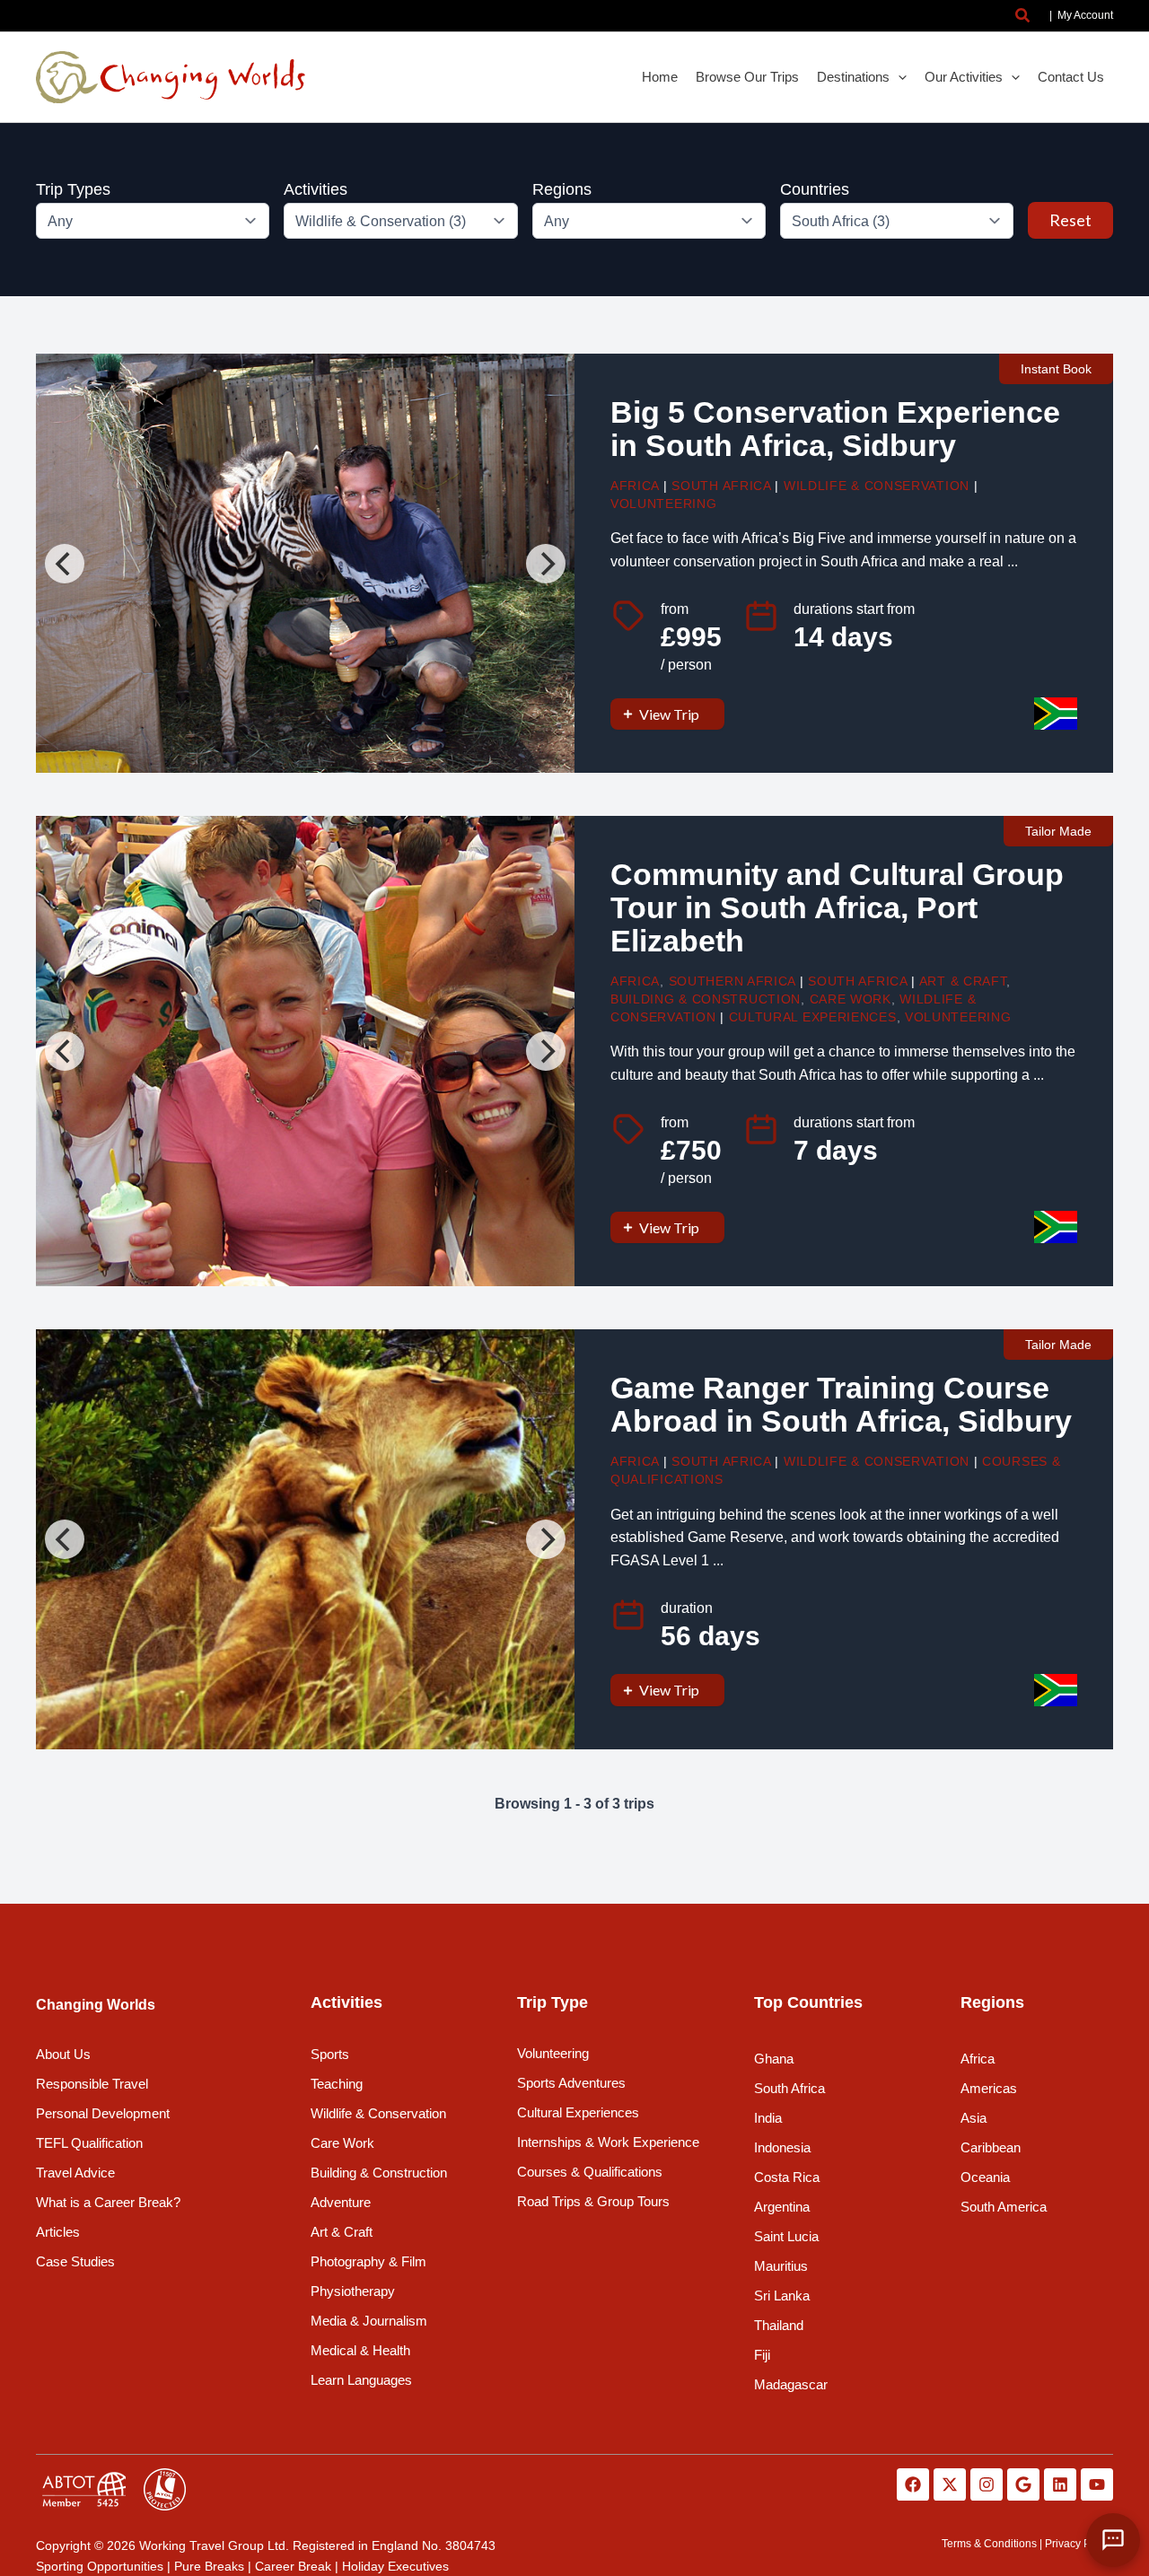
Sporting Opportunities (100, 2566)
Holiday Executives (395, 2566)
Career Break (293, 2566)
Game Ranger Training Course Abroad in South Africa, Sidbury (841, 1405)
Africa (635, 486)
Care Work (851, 999)
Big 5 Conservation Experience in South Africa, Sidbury (835, 429)
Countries (815, 189)
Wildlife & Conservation (877, 486)
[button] (1023, 16)
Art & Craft (963, 981)
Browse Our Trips (747, 77)
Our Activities (964, 77)
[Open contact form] (1113, 2540)
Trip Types (73, 189)
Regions (562, 189)
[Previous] (65, 564)
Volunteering (663, 504)
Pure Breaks (209, 2566)
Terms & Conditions (989, 2544)
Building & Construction (706, 999)
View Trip (669, 714)
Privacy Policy (1079, 2544)
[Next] (546, 564)
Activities (316, 189)
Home (660, 77)
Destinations (853, 77)
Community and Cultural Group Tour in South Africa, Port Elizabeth (837, 908)
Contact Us (1071, 77)
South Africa (721, 486)
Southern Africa (732, 981)
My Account (1085, 15)
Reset (1070, 220)
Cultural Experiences (813, 1017)
